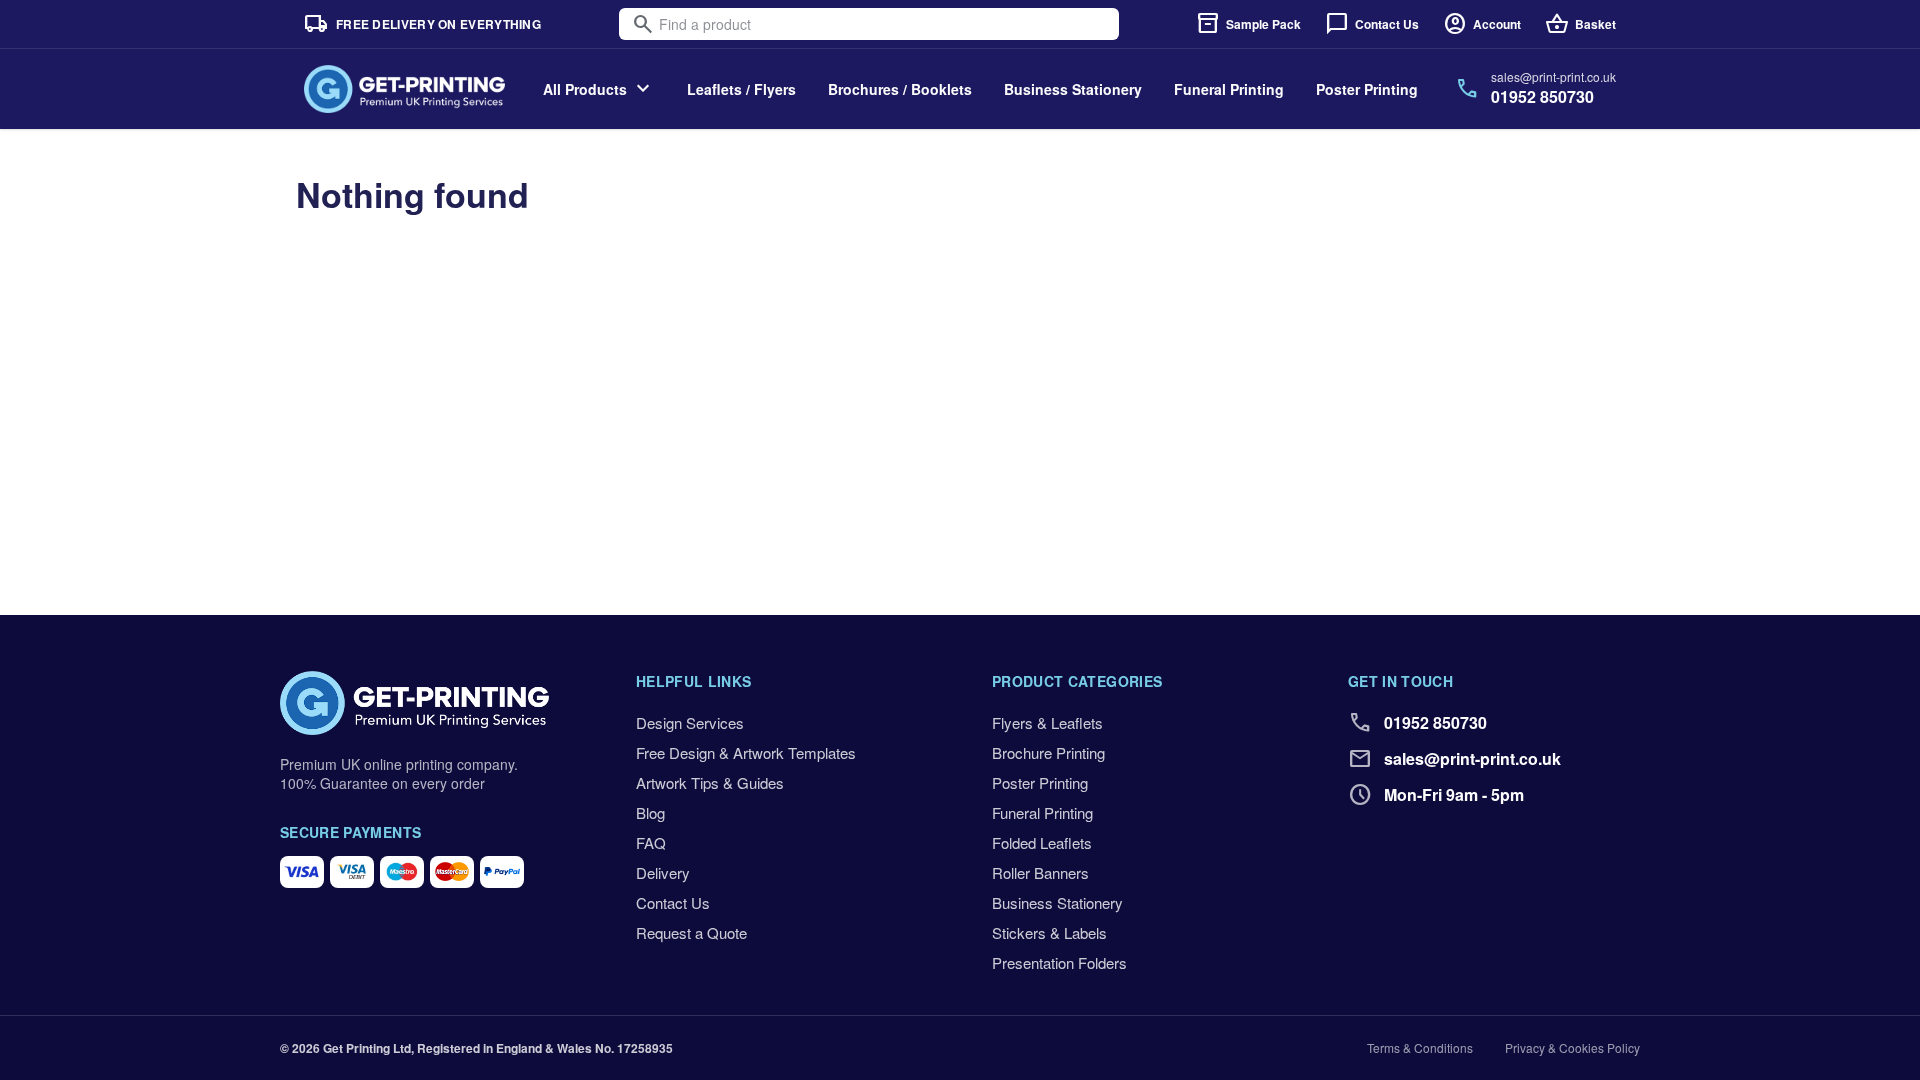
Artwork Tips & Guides (710, 782)
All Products (599, 89)
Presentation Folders (1059, 962)
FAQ (651, 842)
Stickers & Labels (1049, 932)
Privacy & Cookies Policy (1572, 1048)
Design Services (690, 722)
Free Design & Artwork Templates (746, 752)
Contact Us (673, 902)
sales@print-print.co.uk (1553, 77)
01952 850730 (1542, 96)
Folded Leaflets (1042, 842)
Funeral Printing (1229, 89)
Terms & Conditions (1420, 1048)
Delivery (663, 872)
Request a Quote (691, 932)
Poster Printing (1367, 89)
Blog (650, 812)
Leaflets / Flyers (741, 89)
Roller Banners (1040, 872)
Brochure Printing (1048, 752)
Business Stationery (1073, 89)
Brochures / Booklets (900, 89)
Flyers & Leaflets (1047, 722)
